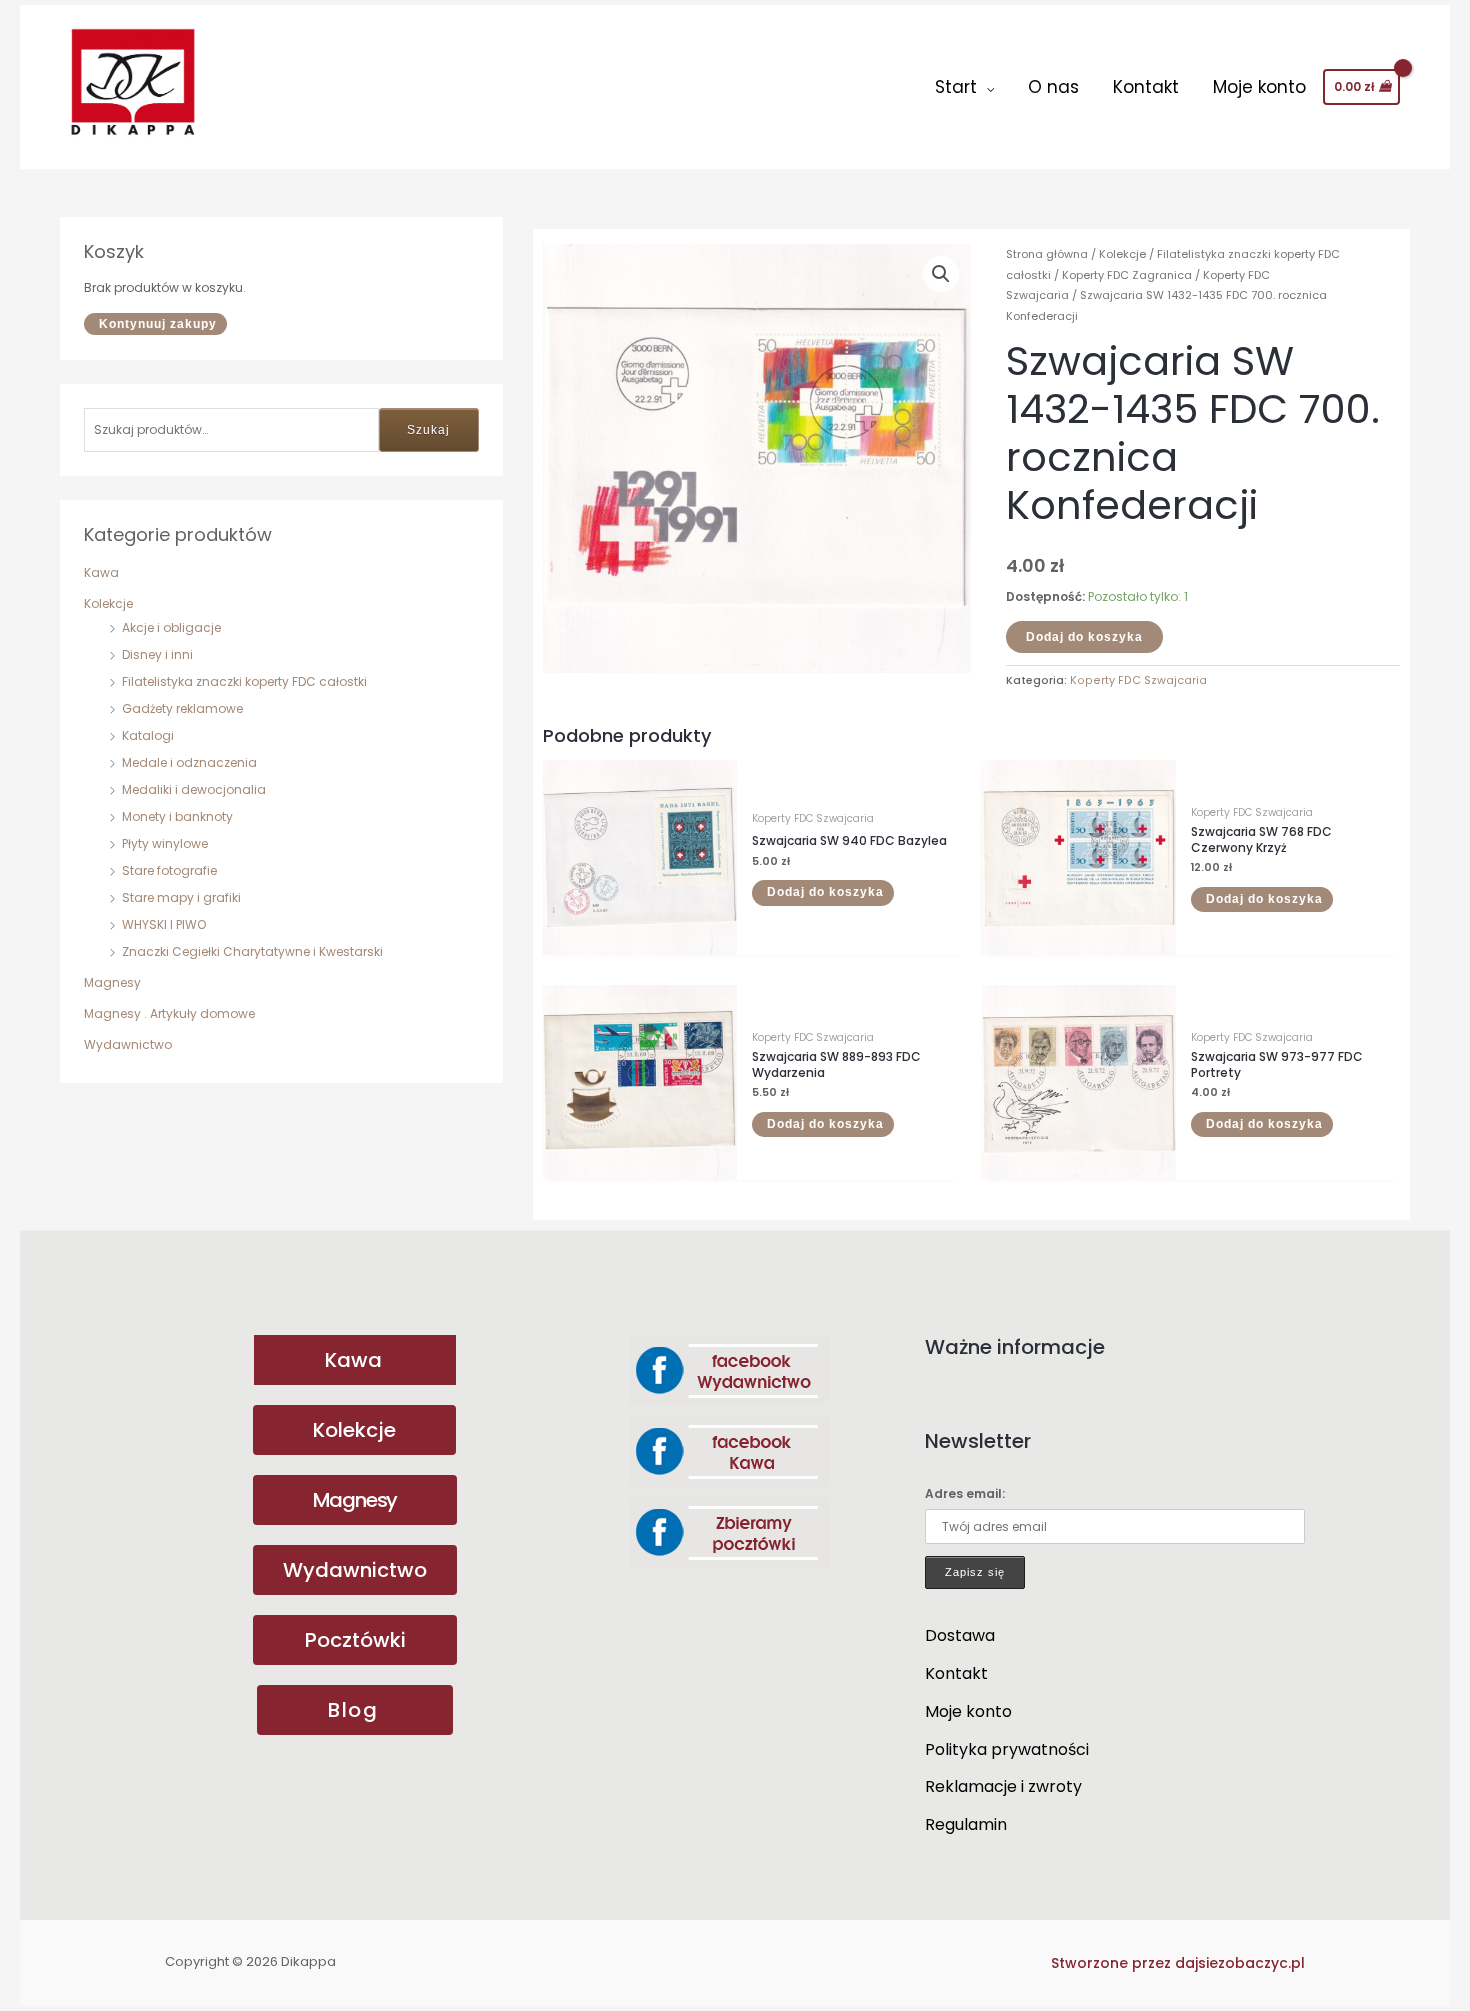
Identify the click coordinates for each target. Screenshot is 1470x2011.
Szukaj (428, 430)
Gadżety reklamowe (182, 708)
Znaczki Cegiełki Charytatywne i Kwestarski (252, 951)
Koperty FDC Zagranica (1127, 275)
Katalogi (148, 735)
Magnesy (112, 982)
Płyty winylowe (165, 843)
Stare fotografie (169, 870)
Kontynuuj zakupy (158, 324)
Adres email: (965, 1493)
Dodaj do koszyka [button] (825, 892)
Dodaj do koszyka (1084, 637)
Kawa (101, 572)
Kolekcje (108, 603)
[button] (941, 274)
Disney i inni (157, 654)
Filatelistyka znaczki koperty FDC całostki (244, 681)
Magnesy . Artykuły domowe (169, 1013)
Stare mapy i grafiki (181, 897)
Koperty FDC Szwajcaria (1138, 680)
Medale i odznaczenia (189, 762)
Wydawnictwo (128, 1044)
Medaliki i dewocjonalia (194, 789)
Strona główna (1047, 254)
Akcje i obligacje (171, 627)
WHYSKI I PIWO (164, 924)
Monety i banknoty (177, 816)
